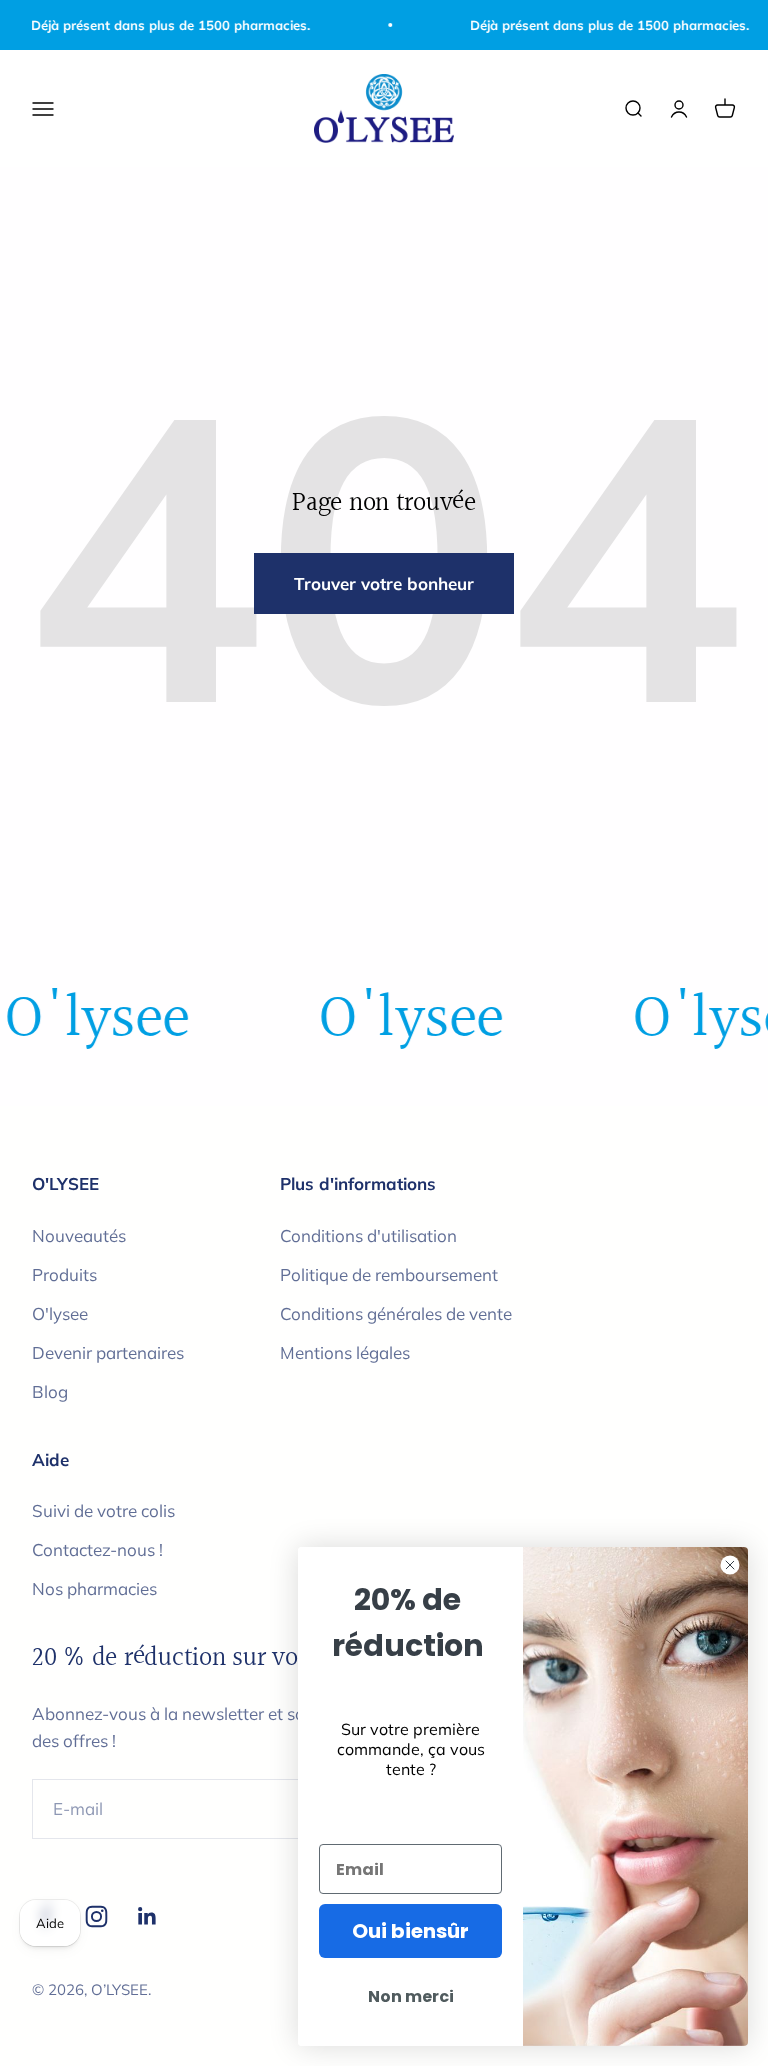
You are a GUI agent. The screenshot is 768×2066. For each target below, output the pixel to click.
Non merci (411, 1996)
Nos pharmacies (94, 1588)
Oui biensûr (410, 1931)
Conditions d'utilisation (368, 1235)
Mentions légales (345, 1352)
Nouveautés (79, 1235)
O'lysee (60, 1313)
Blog (50, 1391)
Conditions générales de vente (396, 1313)
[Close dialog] (730, 1565)
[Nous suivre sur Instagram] (96, 1916)
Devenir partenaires (108, 1352)
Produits (64, 1274)
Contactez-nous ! (97, 1549)
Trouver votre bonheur (384, 583)
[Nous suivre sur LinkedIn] (147, 1916)
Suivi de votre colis (103, 1510)
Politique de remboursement (389, 1274)
